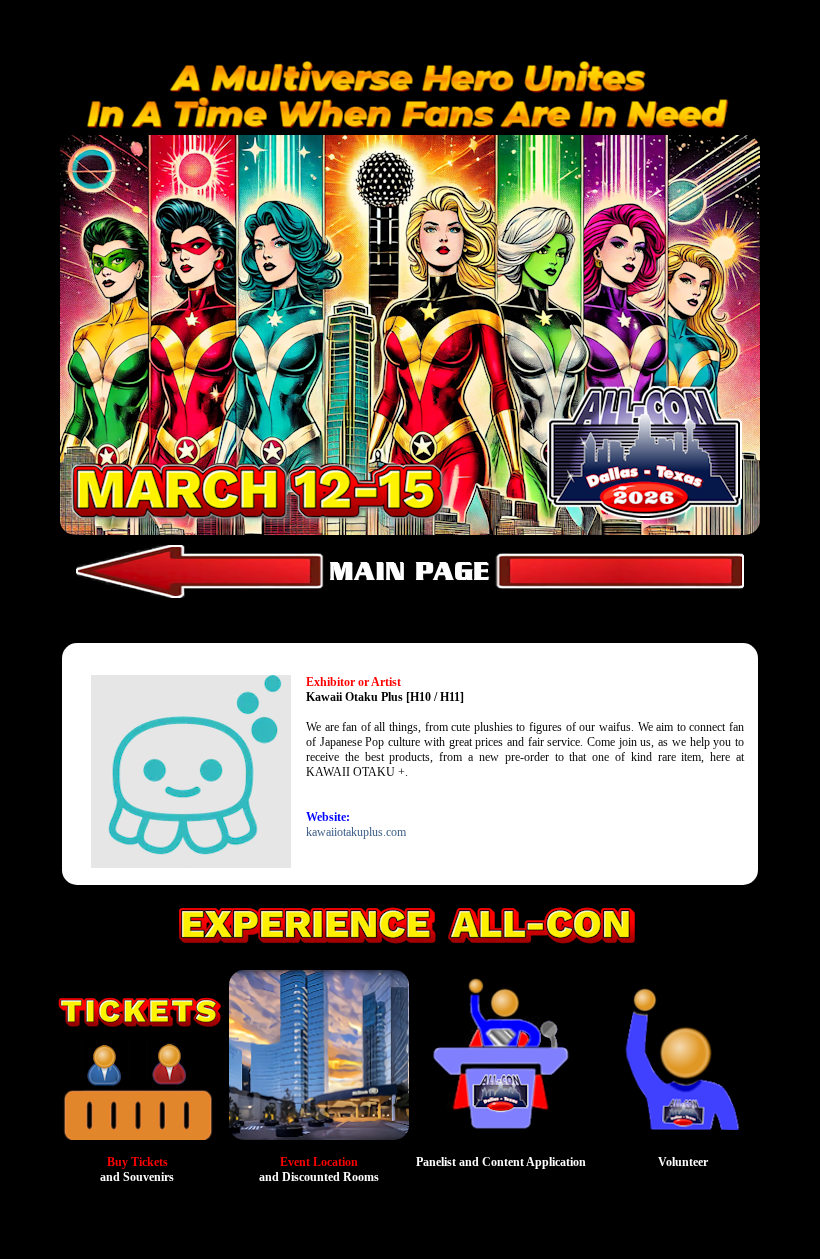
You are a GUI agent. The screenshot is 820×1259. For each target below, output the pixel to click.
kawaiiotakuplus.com (356, 832)
